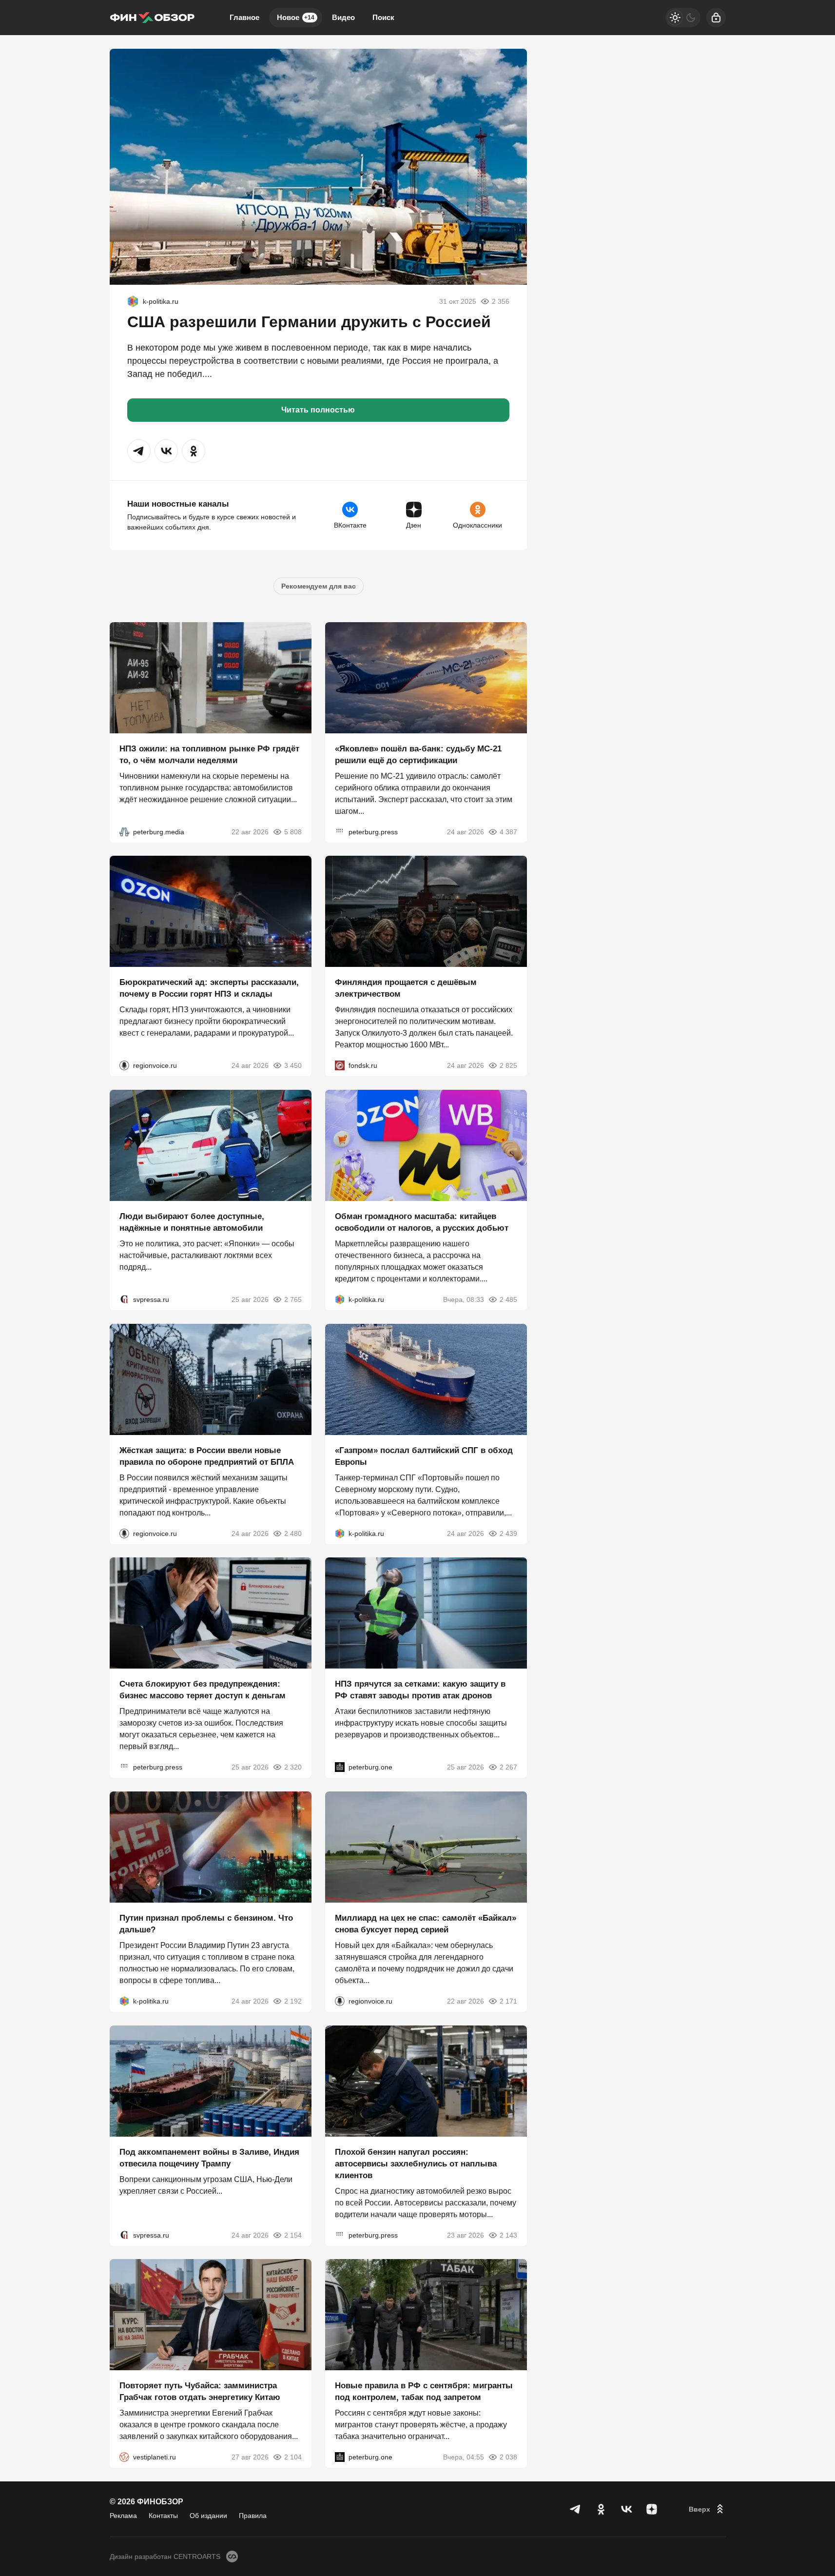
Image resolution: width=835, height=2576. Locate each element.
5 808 (293, 831)
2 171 (508, 2001)
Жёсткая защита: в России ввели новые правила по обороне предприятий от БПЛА (207, 1456)
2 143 (508, 2235)
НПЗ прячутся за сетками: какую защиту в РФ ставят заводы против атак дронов (420, 1690)
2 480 (293, 1533)
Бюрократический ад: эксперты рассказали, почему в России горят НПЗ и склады (209, 988)
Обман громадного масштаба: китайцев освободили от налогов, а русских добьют (422, 1222)
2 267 (508, 1767)
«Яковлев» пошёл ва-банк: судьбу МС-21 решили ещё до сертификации (418, 754)
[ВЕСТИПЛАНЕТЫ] (124, 2457)
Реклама (123, 2516)
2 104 (293, 2457)
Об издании (208, 2516)
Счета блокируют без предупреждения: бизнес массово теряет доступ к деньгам (203, 1690)
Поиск (383, 17)
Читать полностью (318, 410)
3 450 (293, 1065)
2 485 (508, 1299)
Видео (343, 17)
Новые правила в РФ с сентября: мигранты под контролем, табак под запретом (424, 2391)
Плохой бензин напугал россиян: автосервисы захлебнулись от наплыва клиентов (416, 2163)
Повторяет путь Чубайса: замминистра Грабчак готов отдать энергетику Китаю (200, 2391)
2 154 (293, 2235)
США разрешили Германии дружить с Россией (309, 322)
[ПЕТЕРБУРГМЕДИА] (124, 831)
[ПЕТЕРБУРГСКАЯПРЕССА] (340, 831)
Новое (296, 17)
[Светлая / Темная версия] (683, 18)
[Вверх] (707, 2509)
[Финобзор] (152, 18)
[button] (139, 451)
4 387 (508, 831)
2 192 (293, 2001)
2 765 (293, 1299)
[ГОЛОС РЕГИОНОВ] (124, 1065)
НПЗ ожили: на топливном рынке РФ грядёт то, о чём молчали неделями (209, 754)
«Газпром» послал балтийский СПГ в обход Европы (424, 1456)
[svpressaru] (124, 1299)
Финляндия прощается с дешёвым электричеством (406, 988)
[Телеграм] (576, 2509)
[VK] (626, 2509)
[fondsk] (340, 1065)
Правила (253, 2516)
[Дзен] (652, 2509)
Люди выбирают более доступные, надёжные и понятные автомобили (192, 1222)
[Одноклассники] (601, 2509)
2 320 (293, 1767)
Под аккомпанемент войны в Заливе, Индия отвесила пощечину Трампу (209, 2157)
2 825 (508, 1065)
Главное (244, 17)
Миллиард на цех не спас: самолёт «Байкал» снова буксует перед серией (426, 1924)
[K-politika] (133, 301)
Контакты (163, 2516)
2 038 (508, 2457)
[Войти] (716, 18)
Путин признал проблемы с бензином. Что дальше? (206, 1924)
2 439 (508, 1533)
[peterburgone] (340, 1767)
